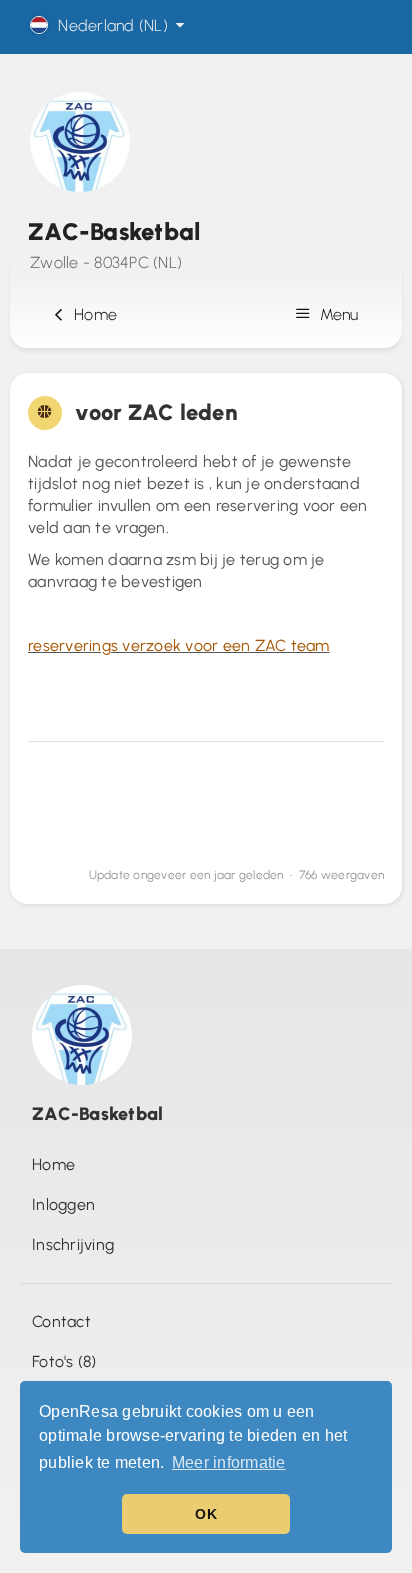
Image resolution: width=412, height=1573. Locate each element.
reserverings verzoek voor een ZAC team (179, 645)
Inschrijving (73, 1244)
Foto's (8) (64, 1361)
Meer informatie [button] (229, 1462)
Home (92, 314)
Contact (61, 1321)
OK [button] (206, 1514)
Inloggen (63, 1204)
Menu (337, 314)
